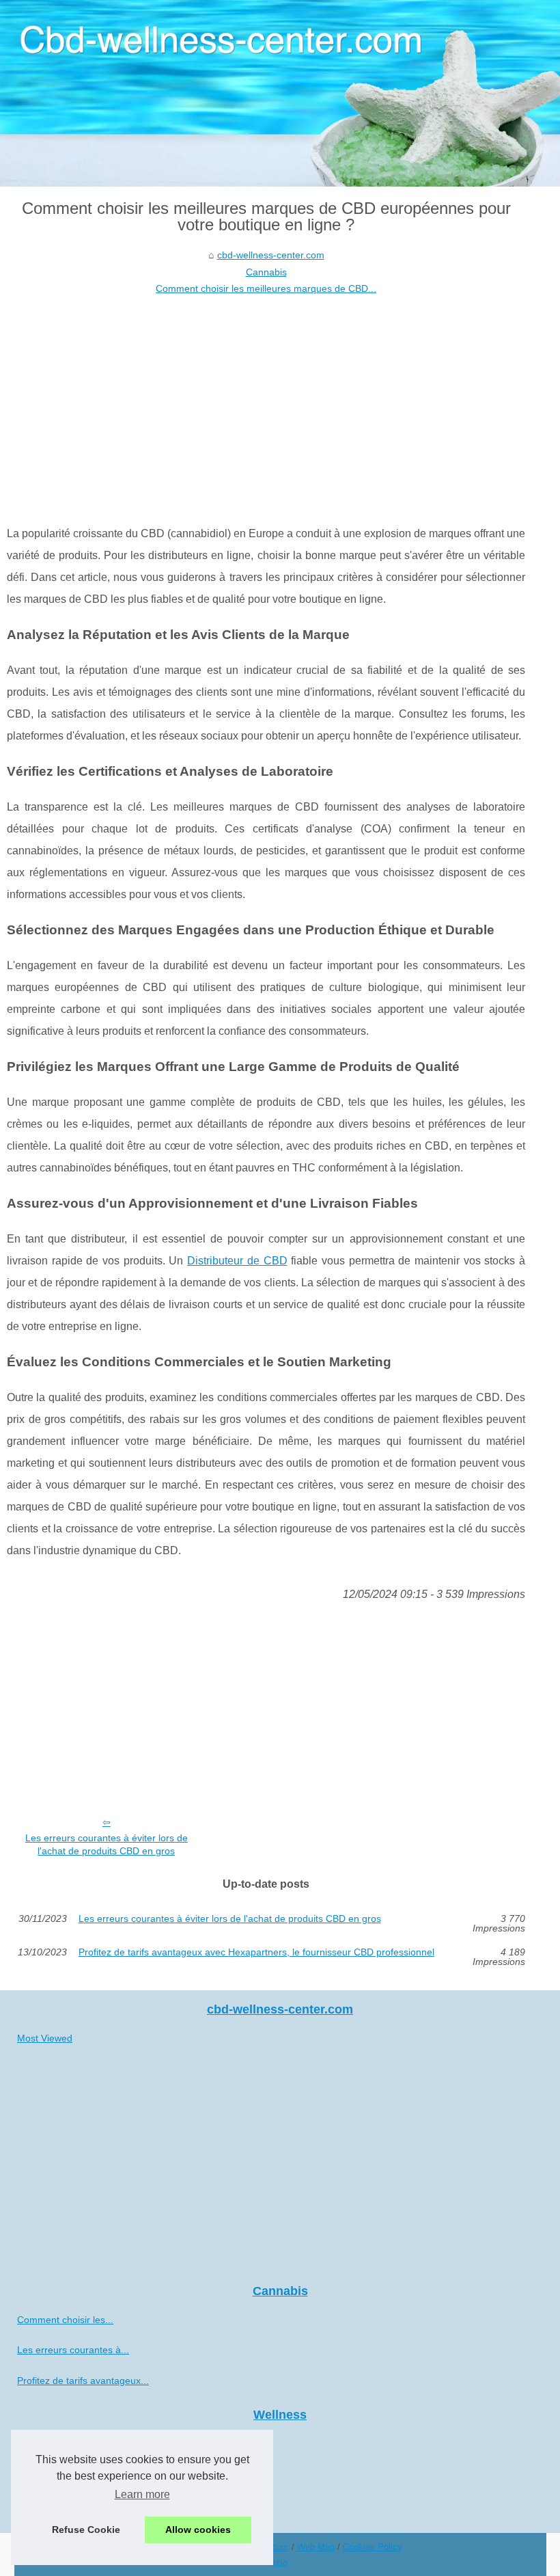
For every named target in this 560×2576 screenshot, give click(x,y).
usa (280, 2562)
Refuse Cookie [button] (86, 2530)
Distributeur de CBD (237, 1261)
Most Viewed (45, 2038)
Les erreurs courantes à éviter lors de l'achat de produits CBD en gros (107, 1844)
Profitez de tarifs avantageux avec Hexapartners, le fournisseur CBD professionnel (256, 1952)
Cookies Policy (373, 2547)
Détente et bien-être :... (67, 2504)
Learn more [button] (142, 2494)
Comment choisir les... (65, 2320)
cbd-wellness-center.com (271, 255)
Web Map (316, 2547)
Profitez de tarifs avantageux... (83, 2381)
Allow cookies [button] (198, 2530)
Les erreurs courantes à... (73, 2350)
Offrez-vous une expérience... (81, 2443)
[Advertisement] (266, 400)
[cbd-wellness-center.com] (280, 93)
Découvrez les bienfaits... (71, 2473)
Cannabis (266, 272)
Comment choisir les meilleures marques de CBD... (266, 288)
